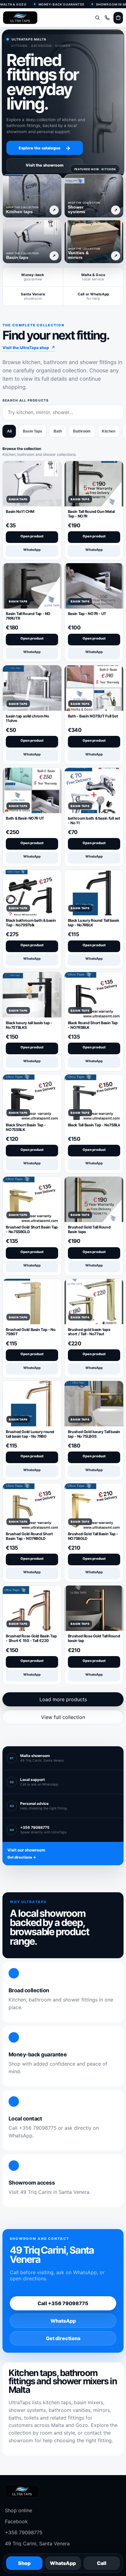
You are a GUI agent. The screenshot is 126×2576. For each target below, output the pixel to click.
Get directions (63, 2338)
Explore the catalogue (45, 148)
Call (102, 2563)
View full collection (63, 1717)
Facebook (16, 2521)
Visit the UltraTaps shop (29, 348)
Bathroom (82, 431)
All (9, 431)
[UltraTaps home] (20, 18)
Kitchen (109, 431)
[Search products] (97, 18)
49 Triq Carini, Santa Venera (37, 2543)
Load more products (63, 1699)
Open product (32, 536)
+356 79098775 (24, 2532)
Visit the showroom (45, 165)
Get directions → (22, 1857)
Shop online (19, 2510)
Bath (58, 431)
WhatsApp (32, 550)
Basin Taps (33, 431)
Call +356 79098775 (63, 2303)
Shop (24, 2563)
